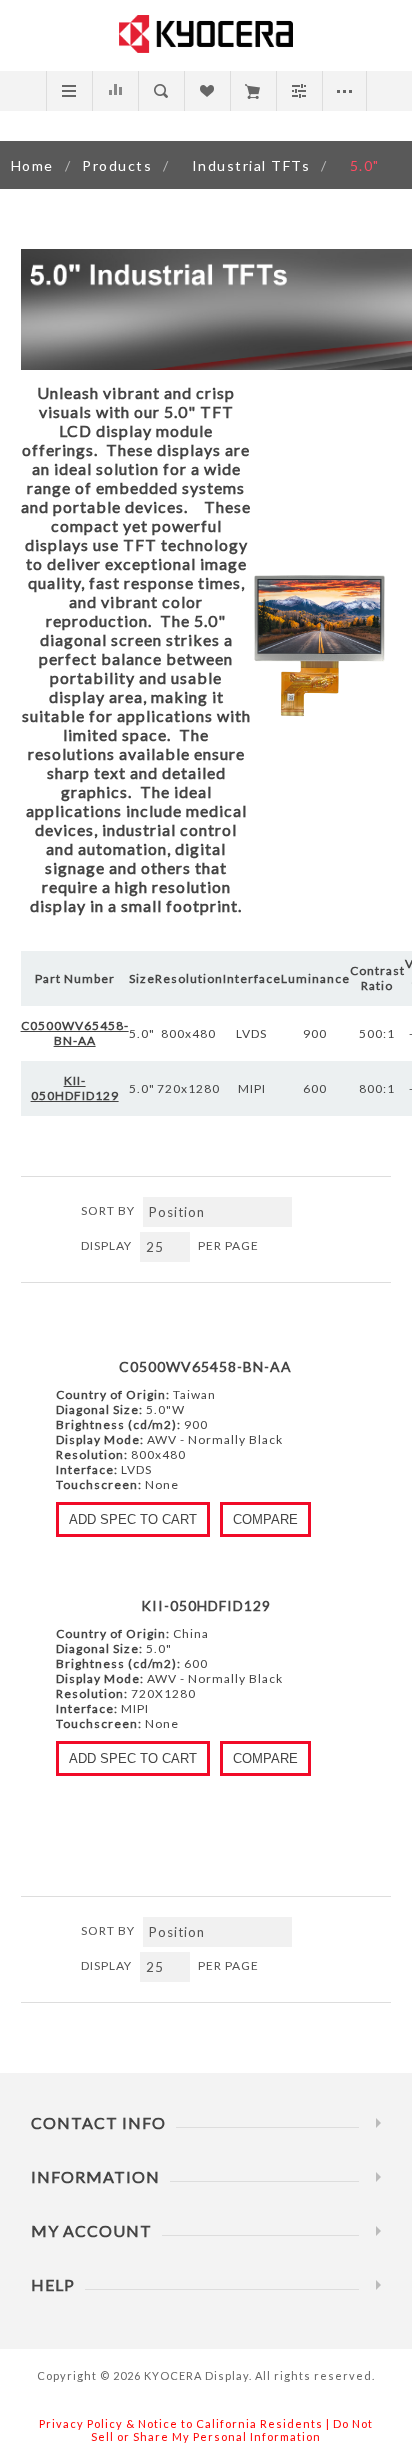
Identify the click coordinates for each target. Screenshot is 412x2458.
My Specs (252, 91)
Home (32, 165)
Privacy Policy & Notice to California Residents (181, 2423)
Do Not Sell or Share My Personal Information (232, 2430)
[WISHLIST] (206, 91)
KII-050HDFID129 (206, 1605)
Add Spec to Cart (133, 1519)
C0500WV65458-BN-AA (205, 1366)
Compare (114, 91)
